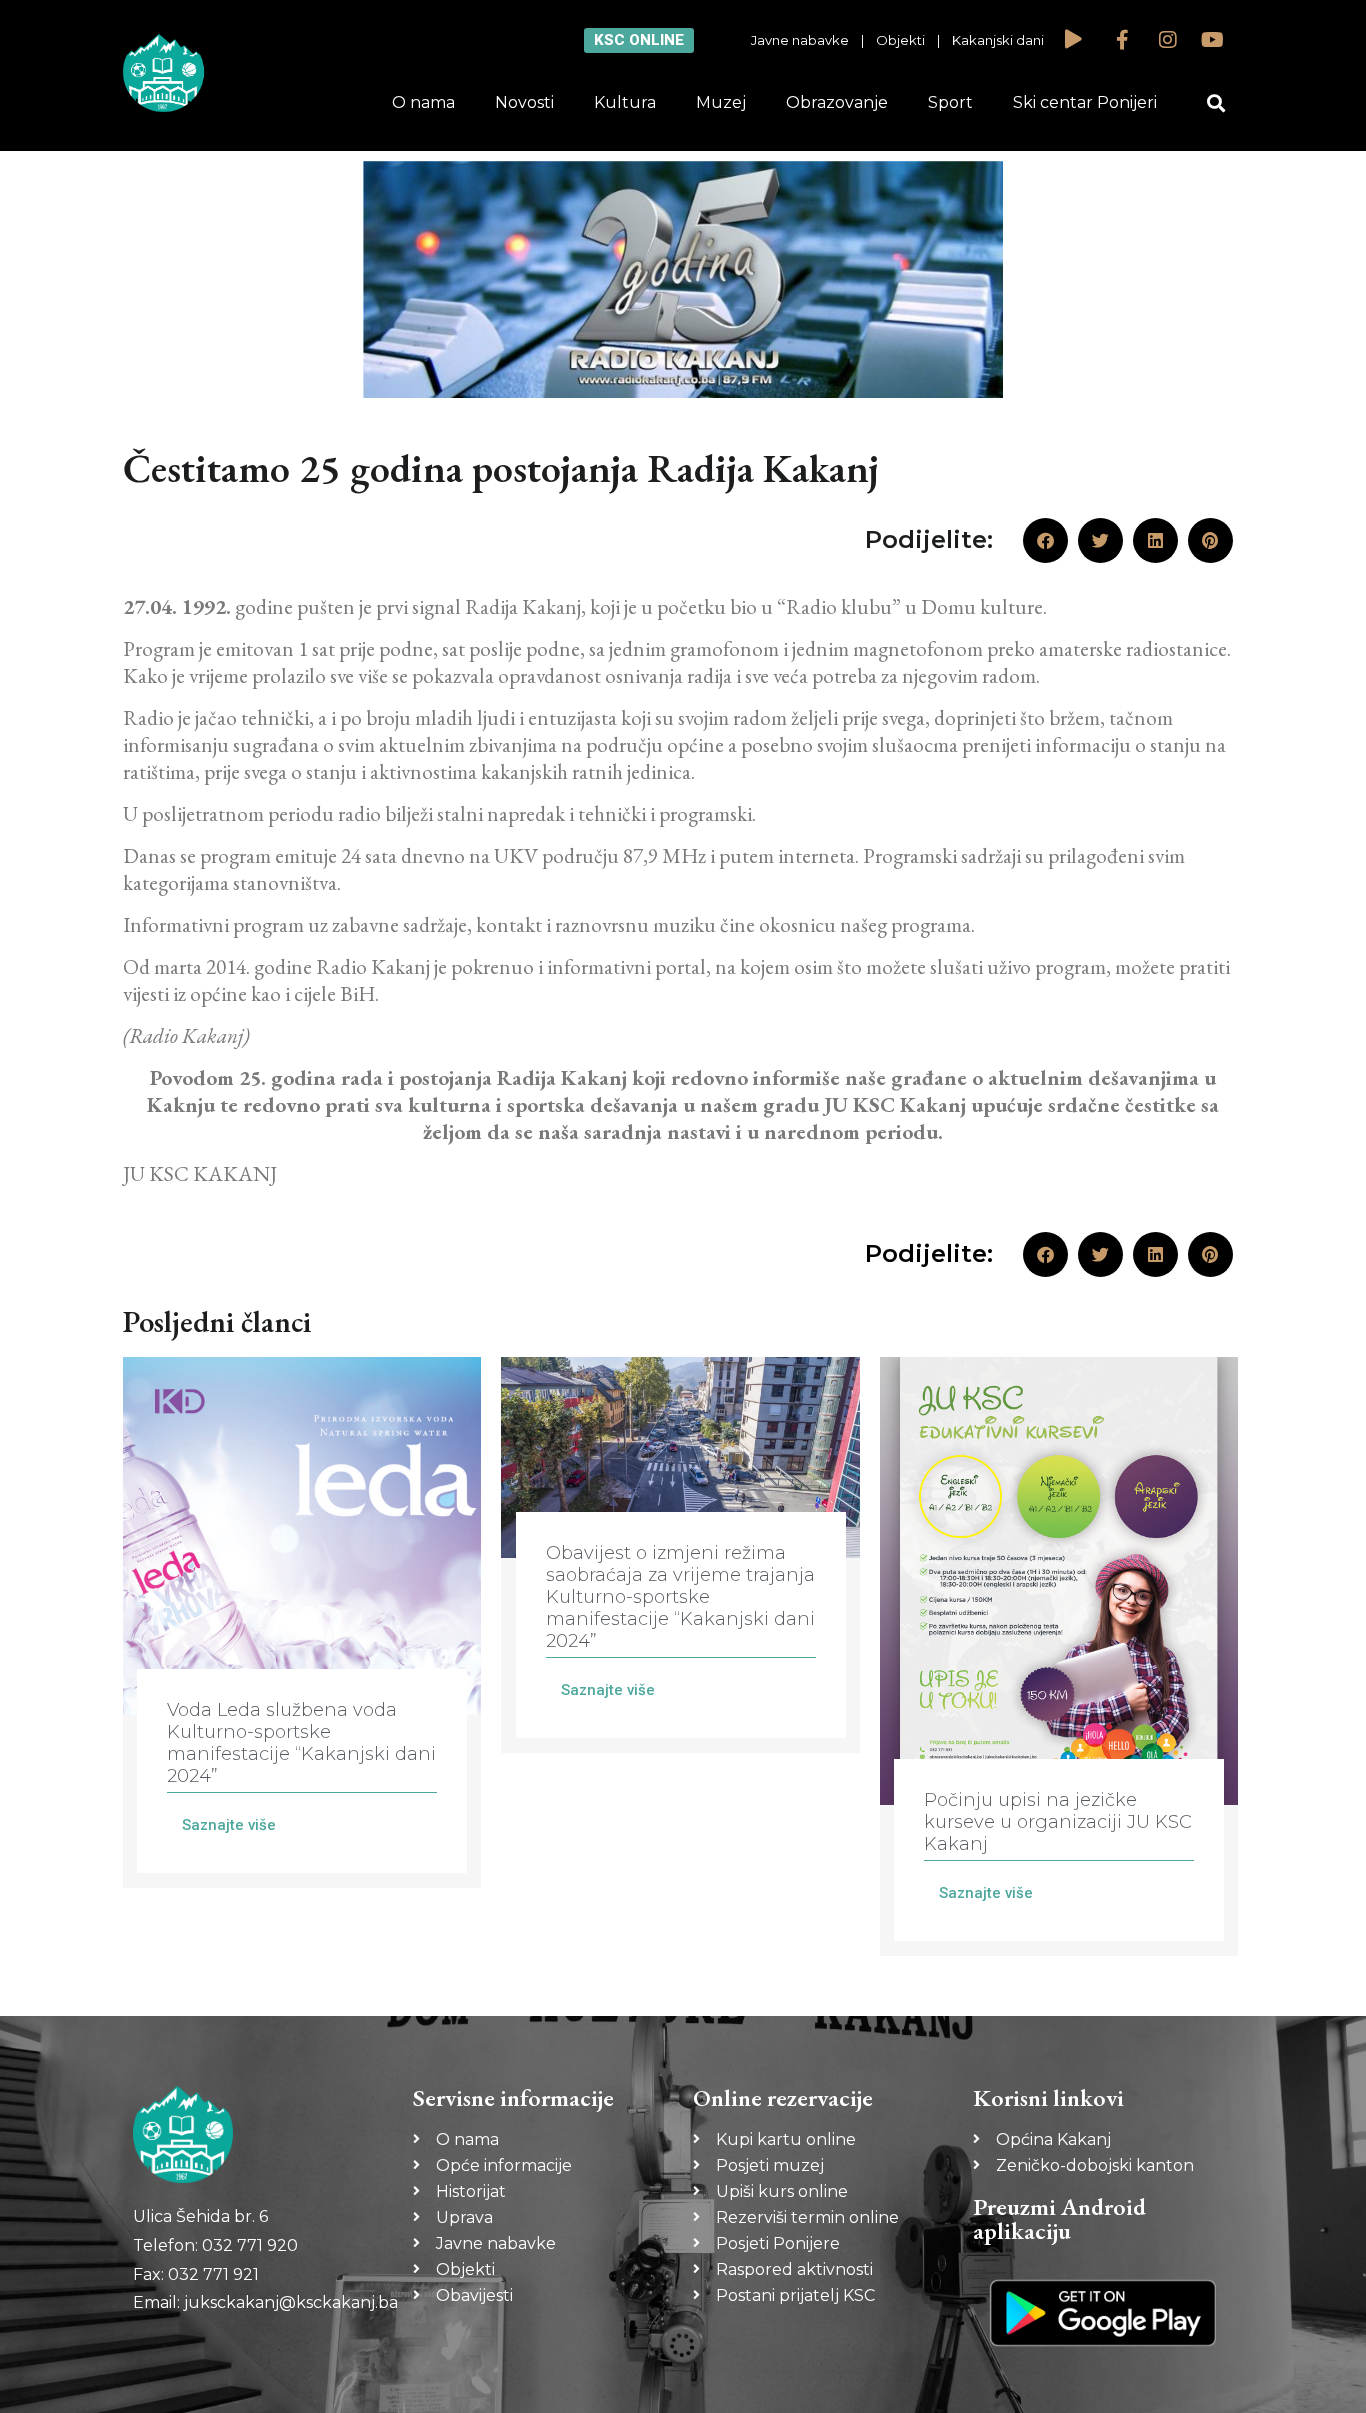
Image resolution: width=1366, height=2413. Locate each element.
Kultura (625, 102)
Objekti (900, 40)
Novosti (524, 102)
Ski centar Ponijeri (1085, 102)
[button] (1216, 103)
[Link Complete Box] (302, 1622)
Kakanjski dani (998, 40)
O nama (423, 102)
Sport (950, 102)
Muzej (721, 102)
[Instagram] (1168, 40)
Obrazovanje (837, 102)
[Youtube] (1213, 40)
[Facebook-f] (1123, 40)
